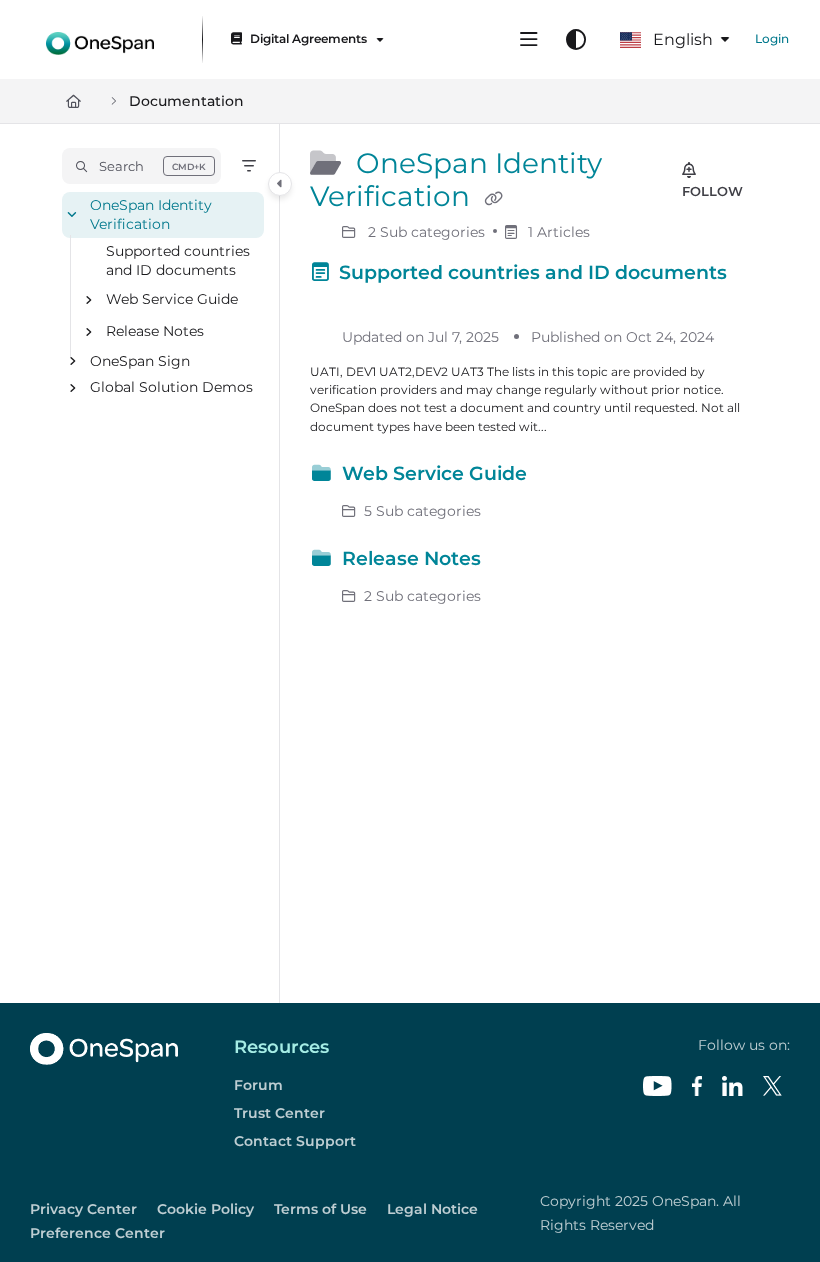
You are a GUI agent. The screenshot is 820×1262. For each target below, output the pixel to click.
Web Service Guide (172, 300)
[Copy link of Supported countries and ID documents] (341, 303)
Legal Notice (432, 1209)
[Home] (100, 39)
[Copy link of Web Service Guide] (563, 477)
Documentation (186, 101)
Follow (712, 191)
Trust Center (279, 1113)
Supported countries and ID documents (178, 260)
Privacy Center (83, 1209)
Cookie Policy (205, 1209)
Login (772, 38)
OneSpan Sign (140, 361)
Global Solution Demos (171, 388)
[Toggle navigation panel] (280, 184)
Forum (258, 1085)
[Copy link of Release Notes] (517, 562)
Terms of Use (320, 1209)
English (681, 39)
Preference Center (97, 1233)
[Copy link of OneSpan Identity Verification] (493, 199)
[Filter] (249, 166)
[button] (141, 166)
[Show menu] (529, 40)
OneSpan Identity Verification (151, 214)
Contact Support (295, 1141)
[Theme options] (576, 40)
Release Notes (155, 332)
